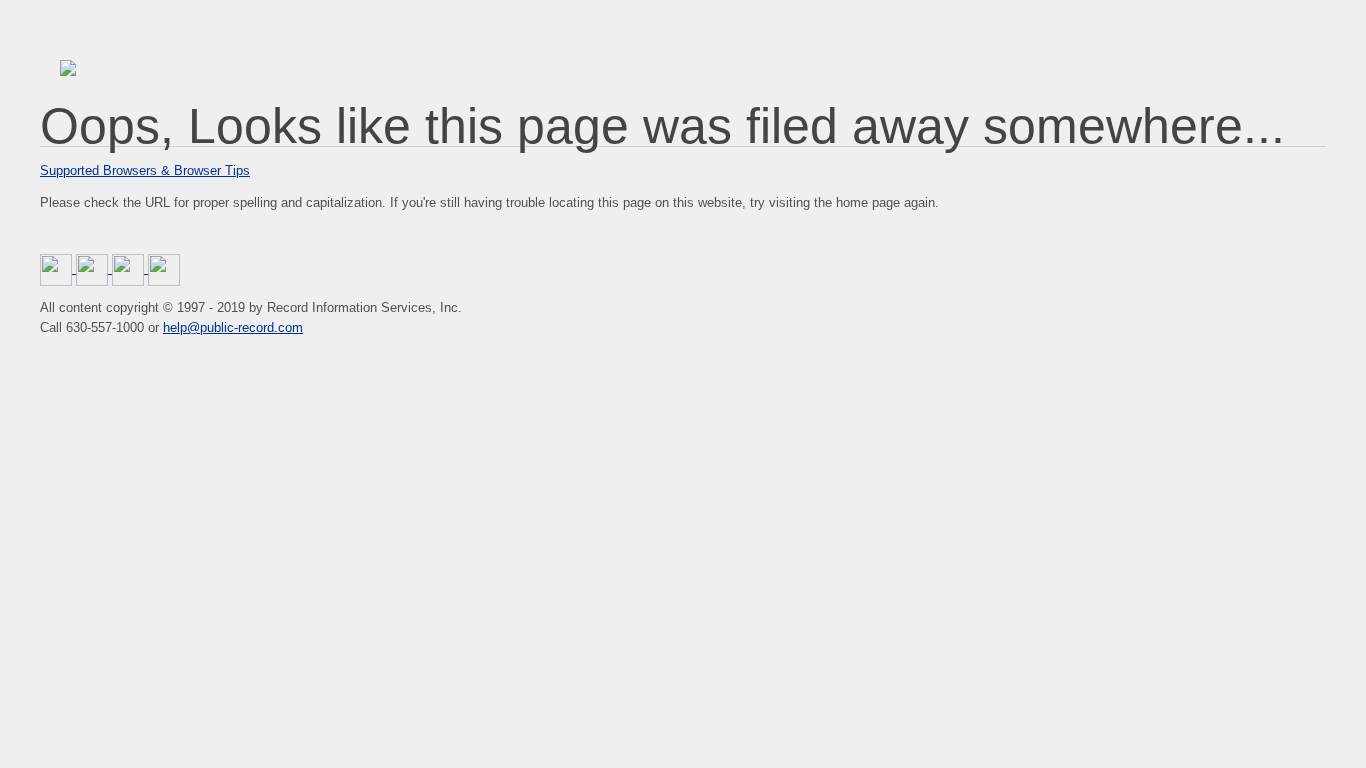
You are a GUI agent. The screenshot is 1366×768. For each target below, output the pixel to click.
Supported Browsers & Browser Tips (145, 170)
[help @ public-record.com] (164, 268)
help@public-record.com (233, 327)
